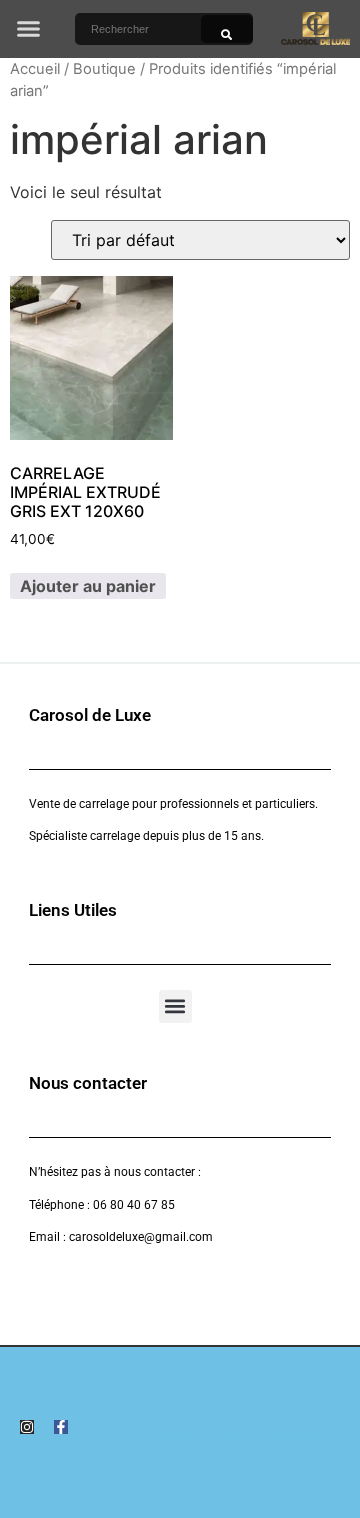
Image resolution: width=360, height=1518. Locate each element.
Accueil (35, 69)
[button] (29, 29)
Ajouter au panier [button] (88, 586)
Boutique (104, 69)
